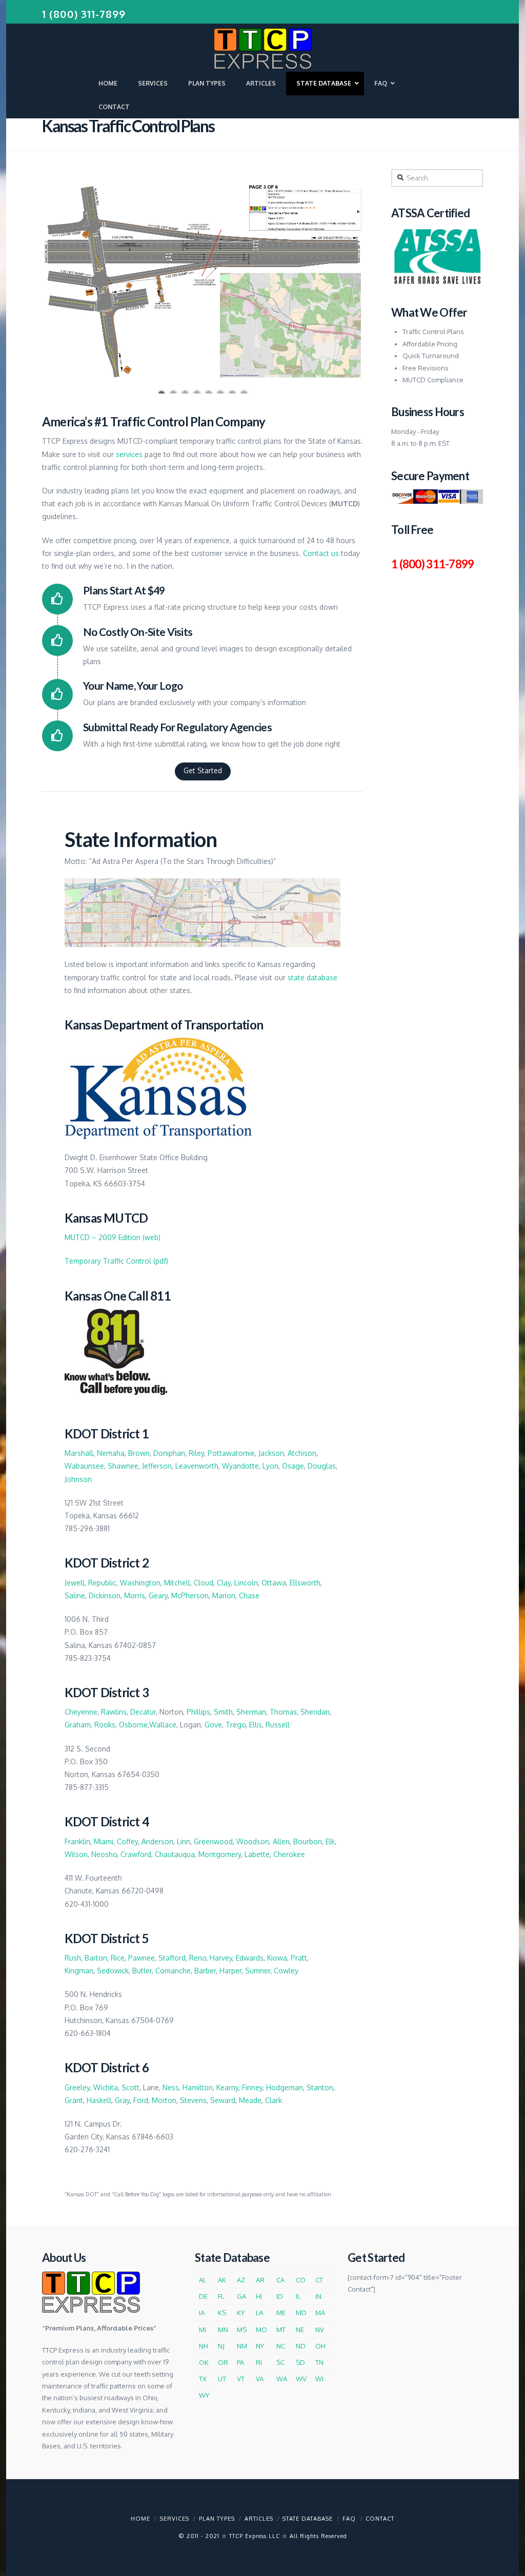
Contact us (321, 553)
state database (312, 977)
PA (240, 2362)
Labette (257, 1854)
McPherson (190, 1595)
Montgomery (220, 1854)
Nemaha (111, 1453)
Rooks (105, 1725)
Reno (198, 1958)
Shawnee (123, 1466)
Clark (274, 2100)
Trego (236, 1725)
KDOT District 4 (107, 1821)
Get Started (203, 770)
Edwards (250, 1958)
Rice (118, 1958)
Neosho (104, 1854)
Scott (130, 2087)
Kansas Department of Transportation (164, 1025)
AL (203, 2280)
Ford (141, 2100)
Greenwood (213, 1841)
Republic (102, 1583)
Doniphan (169, 1453)
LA (259, 2313)
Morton (164, 2100)
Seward (223, 2100)
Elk (330, 1841)
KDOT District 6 (107, 2067)
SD (300, 2362)
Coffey (127, 1841)
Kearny (227, 2087)
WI (319, 2379)
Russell (278, 1725)
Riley (196, 1453)
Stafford (172, 1958)
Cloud (204, 1583)
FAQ (349, 2519)
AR (260, 2280)
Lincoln (246, 1583)
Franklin (77, 1841)
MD (301, 2313)
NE (300, 2330)
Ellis (256, 1725)
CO (301, 2280)
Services (175, 2519)
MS (242, 2330)
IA (202, 2313)
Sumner (258, 1971)
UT (222, 2379)
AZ (241, 2280)
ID (280, 2296)
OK (204, 2362)
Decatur (143, 1712)
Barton (96, 1958)
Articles (259, 2519)
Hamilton (198, 2087)
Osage (293, 1466)
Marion (224, 1595)
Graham (78, 1725)
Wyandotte (240, 1466)
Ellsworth (305, 1583)
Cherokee (289, 1854)
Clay (224, 1583)
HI (259, 2296)
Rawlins (114, 1712)
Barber (205, 1971)
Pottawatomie (231, 1453)
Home (140, 2519)
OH (320, 2346)
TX (203, 2379)
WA (282, 2379)
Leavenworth (197, 1466)
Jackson (271, 1453)
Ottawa (274, 1583)
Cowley (286, 1971)
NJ (221, 2346)
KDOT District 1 (107, 1434)
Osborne (133, 1725)
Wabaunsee (84, 1466)
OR (223, 2362)
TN (319, 2362)
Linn (184, 1841)
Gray (122, 2100)
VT (241, 2379)
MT (281, 2330)
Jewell (75, 1583)
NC (281, 2346)
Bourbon (308, 1841)
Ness (171, 2087)
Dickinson (105, 1595)
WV (301, 2379)
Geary (158, 1595)
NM (242, 2346)
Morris (135, 1595)
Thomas (283, 1712)
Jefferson (157, 1466)
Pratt (299, 1958)
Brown (139, 1453)
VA (260, 2379)
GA (241, 2296)
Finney (252, 2087)
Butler (142, 1971)
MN (223, 2330)
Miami (104, 1841)
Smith (223, 1712)
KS (222, 2313)
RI (259, 2362)
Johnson (78, 1479)
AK (222, 2280)
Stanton (320, 2087)
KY (241, 2313)
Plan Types (217, 2519)
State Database (308, 2519)
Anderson (157, 1841)
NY (260, 2346)
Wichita (106, 2087)
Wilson (76, 1854)
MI (203, 2330)
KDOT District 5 (107, 1938)
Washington (140, 1583)
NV (320, 2330)
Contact (380, 2519)
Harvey (221, 1958)
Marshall (79, 1453)
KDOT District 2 (107, 1563)
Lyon (270, 1466)
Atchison (302, 1453)
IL (298, 2296)
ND (301, 2346)
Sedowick (113, 1971)
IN (318, 2296)
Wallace (163, 1725)
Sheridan (315, 1712)
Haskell (99, 2100)
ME (281, 2313)
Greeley (77, 2087)
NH (204, 2346)
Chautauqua (175, 1854)
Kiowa (277, 1958)
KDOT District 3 (107, 1692)
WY (204, 2395)
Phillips (198, 1712)
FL (221, 2296)
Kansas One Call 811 (118, 1296)
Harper (230, 1971)
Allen (281, 1841)
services (129, 454)
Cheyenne (81, 1712)
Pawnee (142, 1958)
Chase (249, 1595)
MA (320, 2313)
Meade (250, 2100)
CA (280, 2280)
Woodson (253, 1841)
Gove (213, 1725)
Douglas (322, 1466)
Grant (74, 2100)
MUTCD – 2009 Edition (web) (113, 1237)
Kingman (79, 1971)
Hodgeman (285, 2087)
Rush (73, 1958)
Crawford (136, 1854)
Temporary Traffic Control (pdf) (116, 1261)
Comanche (173, 1971)
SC (280, 2362)
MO (261, 2330)
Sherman (251, 1712)
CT (319, 2280)
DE (203, 2296)
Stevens (193, 2100)
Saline (75, 1595)
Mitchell (177, 1583)
